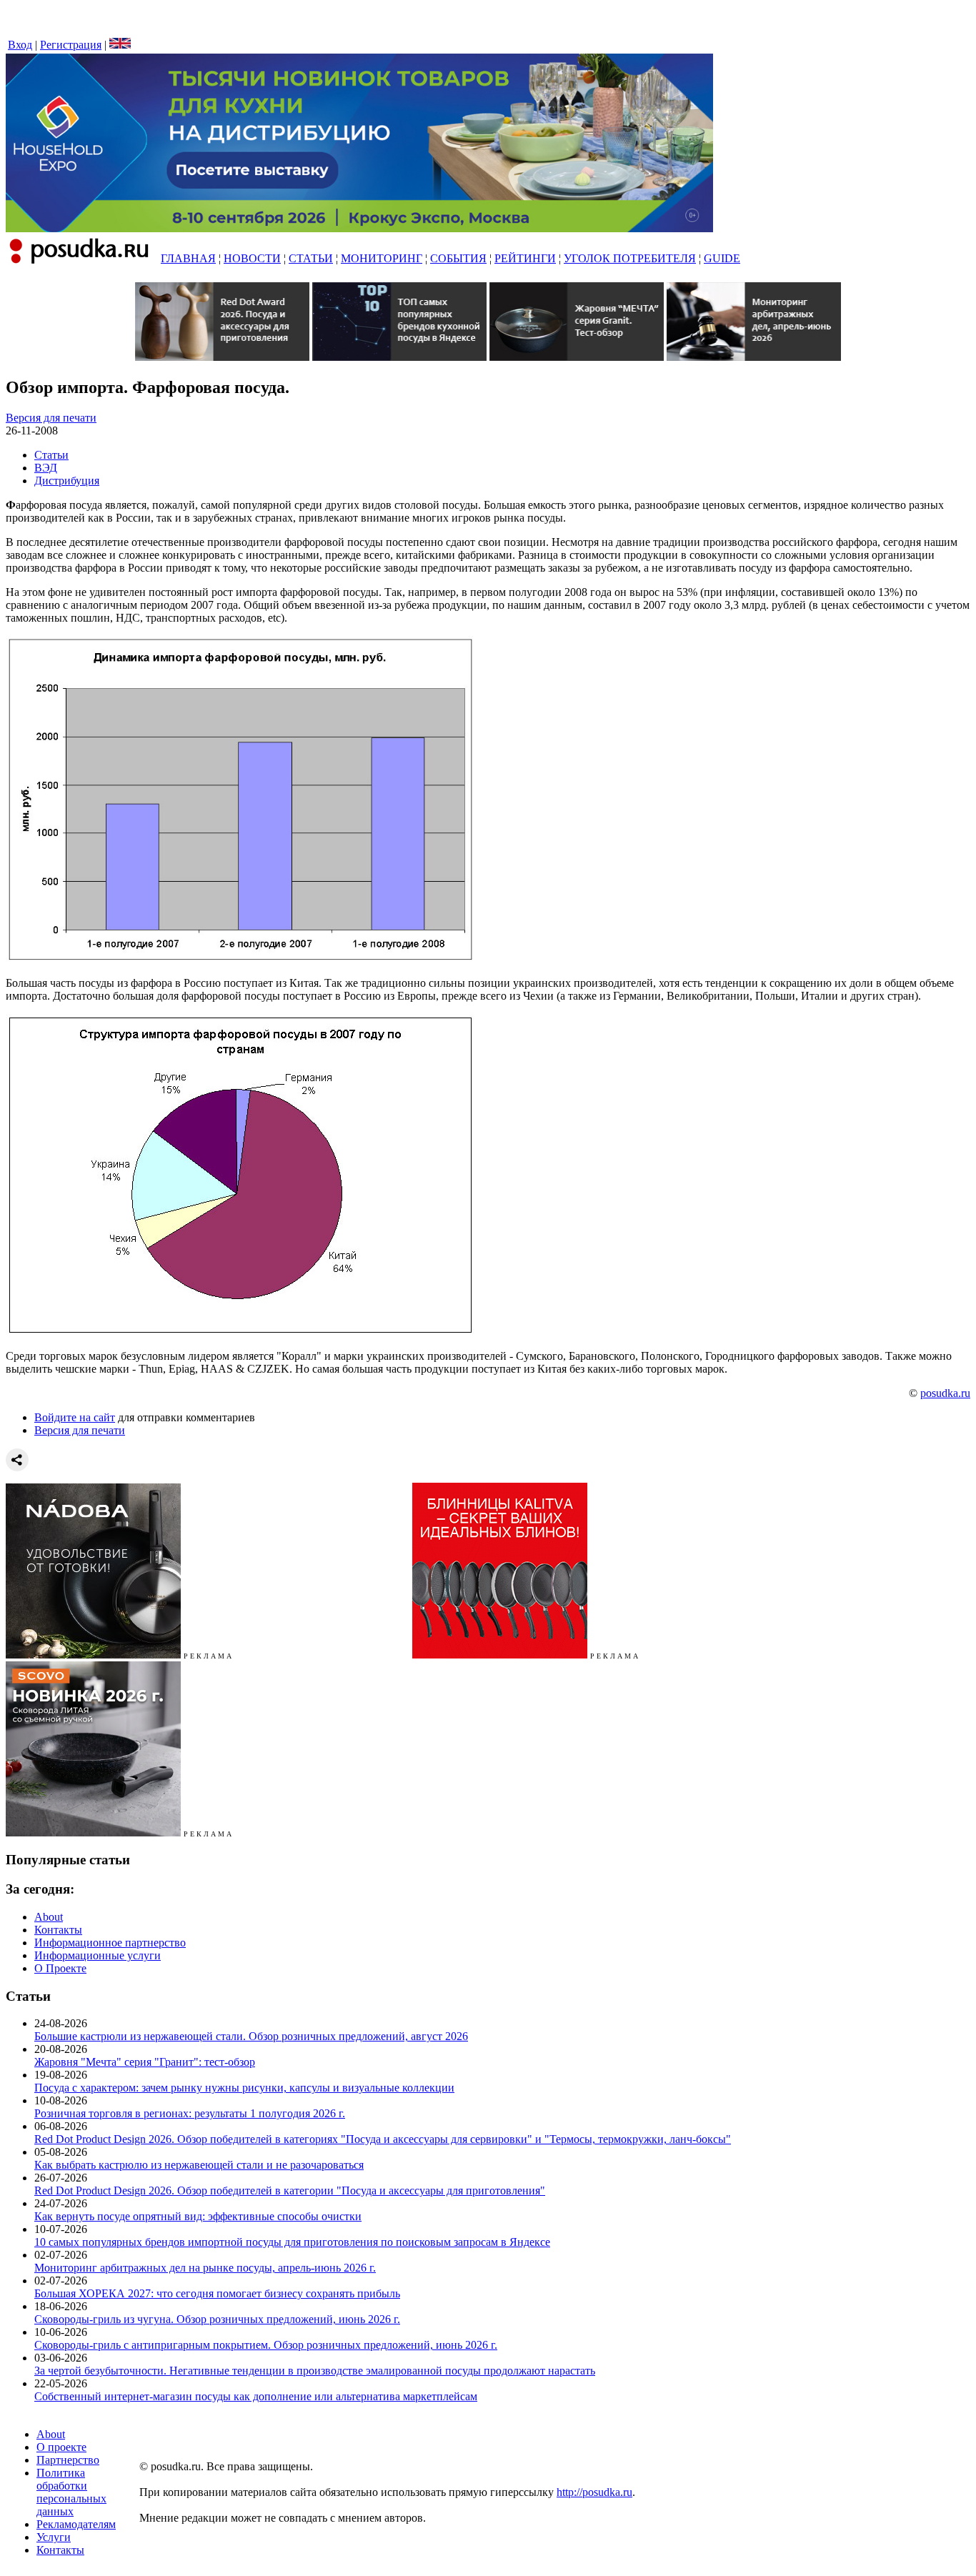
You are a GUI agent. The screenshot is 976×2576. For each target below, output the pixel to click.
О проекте (61, 2447)
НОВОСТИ (252, 258)
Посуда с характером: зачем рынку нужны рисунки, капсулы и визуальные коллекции (244, 2088)
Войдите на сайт (75, 1417)
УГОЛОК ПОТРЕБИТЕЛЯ (630, 258)
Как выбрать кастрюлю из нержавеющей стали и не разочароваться (199, 2165)
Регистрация (71, 45)
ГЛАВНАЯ (188, 258)
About (49, 1917)
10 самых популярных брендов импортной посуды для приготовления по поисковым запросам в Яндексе (292, 2242)
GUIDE (722, 258)
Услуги (54, 2537)
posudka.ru (945, 1393)
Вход (20, 45)
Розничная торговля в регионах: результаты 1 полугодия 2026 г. (190, 2113)
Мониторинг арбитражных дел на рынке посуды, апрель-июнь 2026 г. (205, 2268)
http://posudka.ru (594, 2492)
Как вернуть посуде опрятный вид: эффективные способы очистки (198, 2216)
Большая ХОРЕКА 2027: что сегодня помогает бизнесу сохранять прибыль (217, 2293)
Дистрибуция (67, 481)
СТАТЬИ (311, 258)
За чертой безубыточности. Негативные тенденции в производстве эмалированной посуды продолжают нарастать (315, 2371)
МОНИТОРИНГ (382, 258)
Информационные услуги (98, 1955)
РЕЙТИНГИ (525, 258)
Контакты (58, 1930)
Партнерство (68, 2460)
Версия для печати (51, 418)
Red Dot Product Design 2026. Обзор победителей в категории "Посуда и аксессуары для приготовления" (290, 2190)
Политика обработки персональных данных (71, 2492)
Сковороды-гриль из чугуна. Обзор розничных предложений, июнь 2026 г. (217, 2319)
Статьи (51, 455)
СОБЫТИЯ (458, 258)
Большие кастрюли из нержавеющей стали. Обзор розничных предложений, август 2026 (251, 2036)
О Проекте (60, 1968)
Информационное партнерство (110, 1943)
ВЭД (46, 468)
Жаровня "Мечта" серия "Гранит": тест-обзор (145, 2062)
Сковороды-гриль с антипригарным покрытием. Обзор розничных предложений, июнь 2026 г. (266, 2345)
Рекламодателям (76, 2524)
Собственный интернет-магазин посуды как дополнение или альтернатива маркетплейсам (256, 2396)
